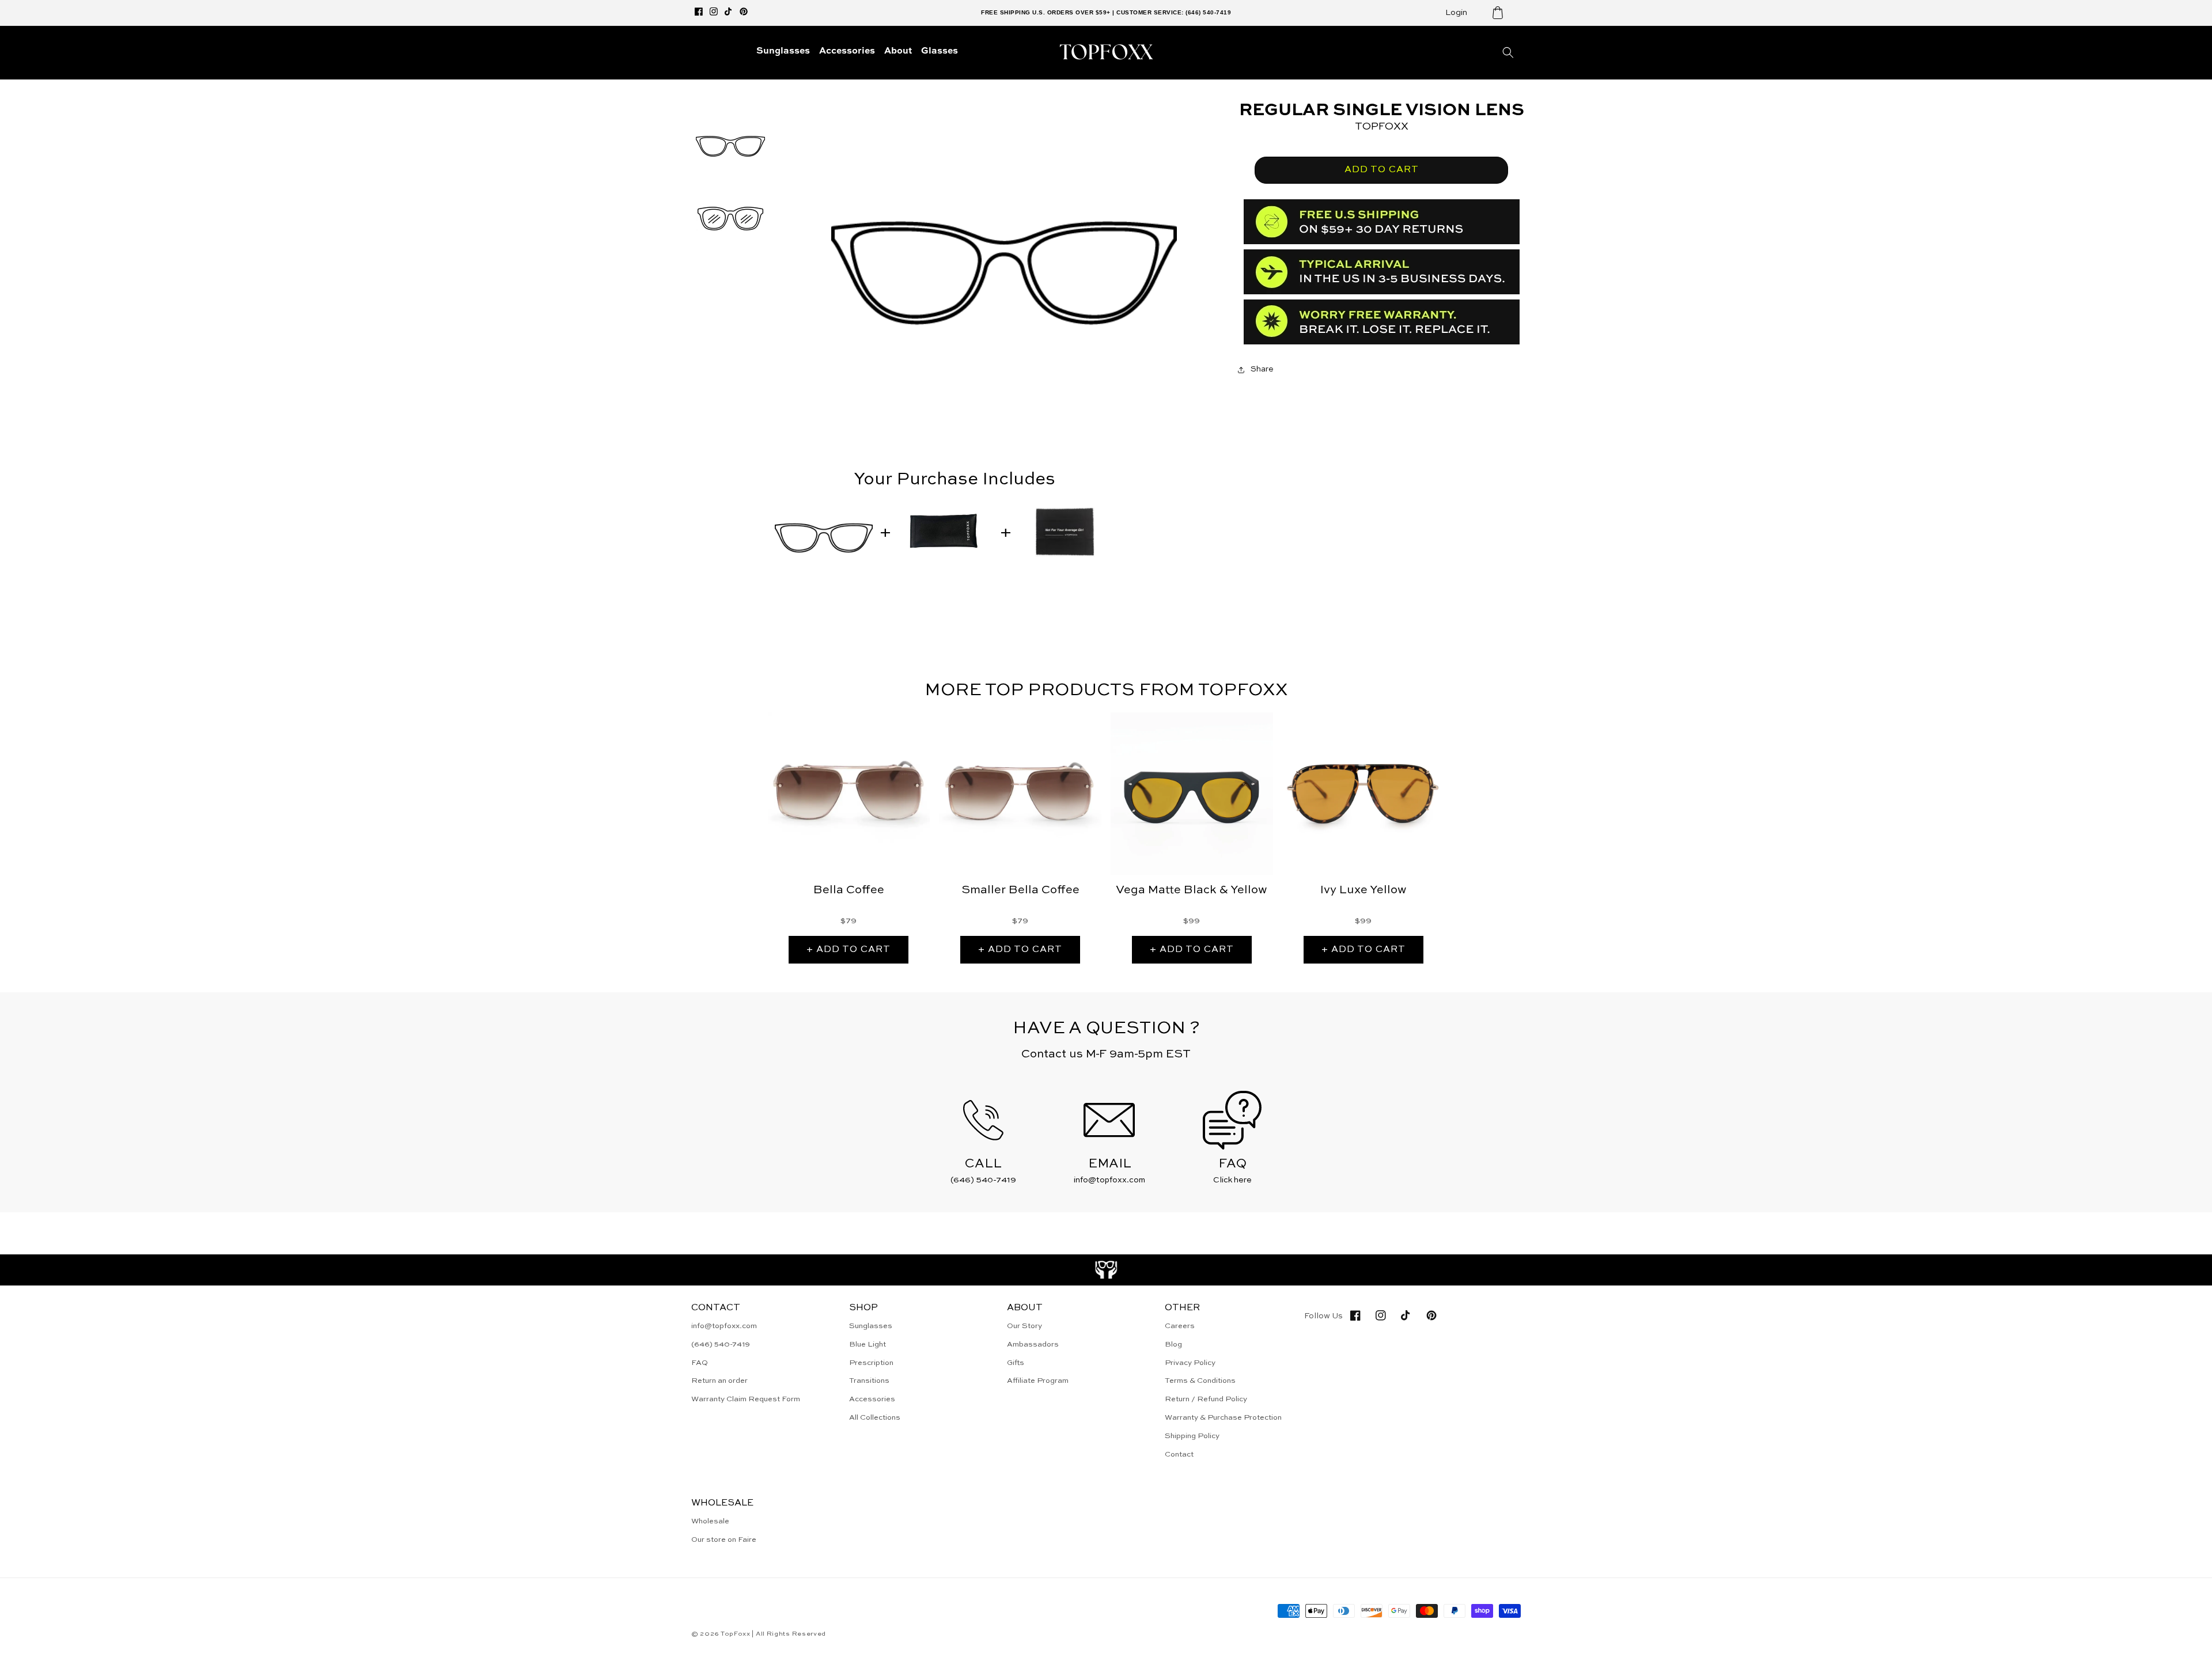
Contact (1179, 1455)
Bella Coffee (849, 890)
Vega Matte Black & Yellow (1192, 890)
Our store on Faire (724, 1540)
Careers (1180, 1326)
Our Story (1024, 1326)
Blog (1173, 1345)
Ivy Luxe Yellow (1363, 890)
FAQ (700, 1363)
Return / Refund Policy (1206, 1399)
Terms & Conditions (1200, 1381)
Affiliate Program (1038, 1381)
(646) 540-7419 (721, 1345)
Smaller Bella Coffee (1020, 890)
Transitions (869, 1381)
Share (1262, 369)
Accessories (872, 1399)
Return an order (719, 1381)
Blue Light (868, 1345)
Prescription (871, 1363)
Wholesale (710, 1521)
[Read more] (1106, 1270)
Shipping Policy (1192, 1436)
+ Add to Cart (849, 950)
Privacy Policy (1190, 1363)
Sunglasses (871, 1326)
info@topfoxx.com (724, 1326)
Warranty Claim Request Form (746, 1399)
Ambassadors (1033, 1345)
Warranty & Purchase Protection (1223, 1418)
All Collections (875, 1418)
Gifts (1016, 1363)
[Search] (1508, 52)
